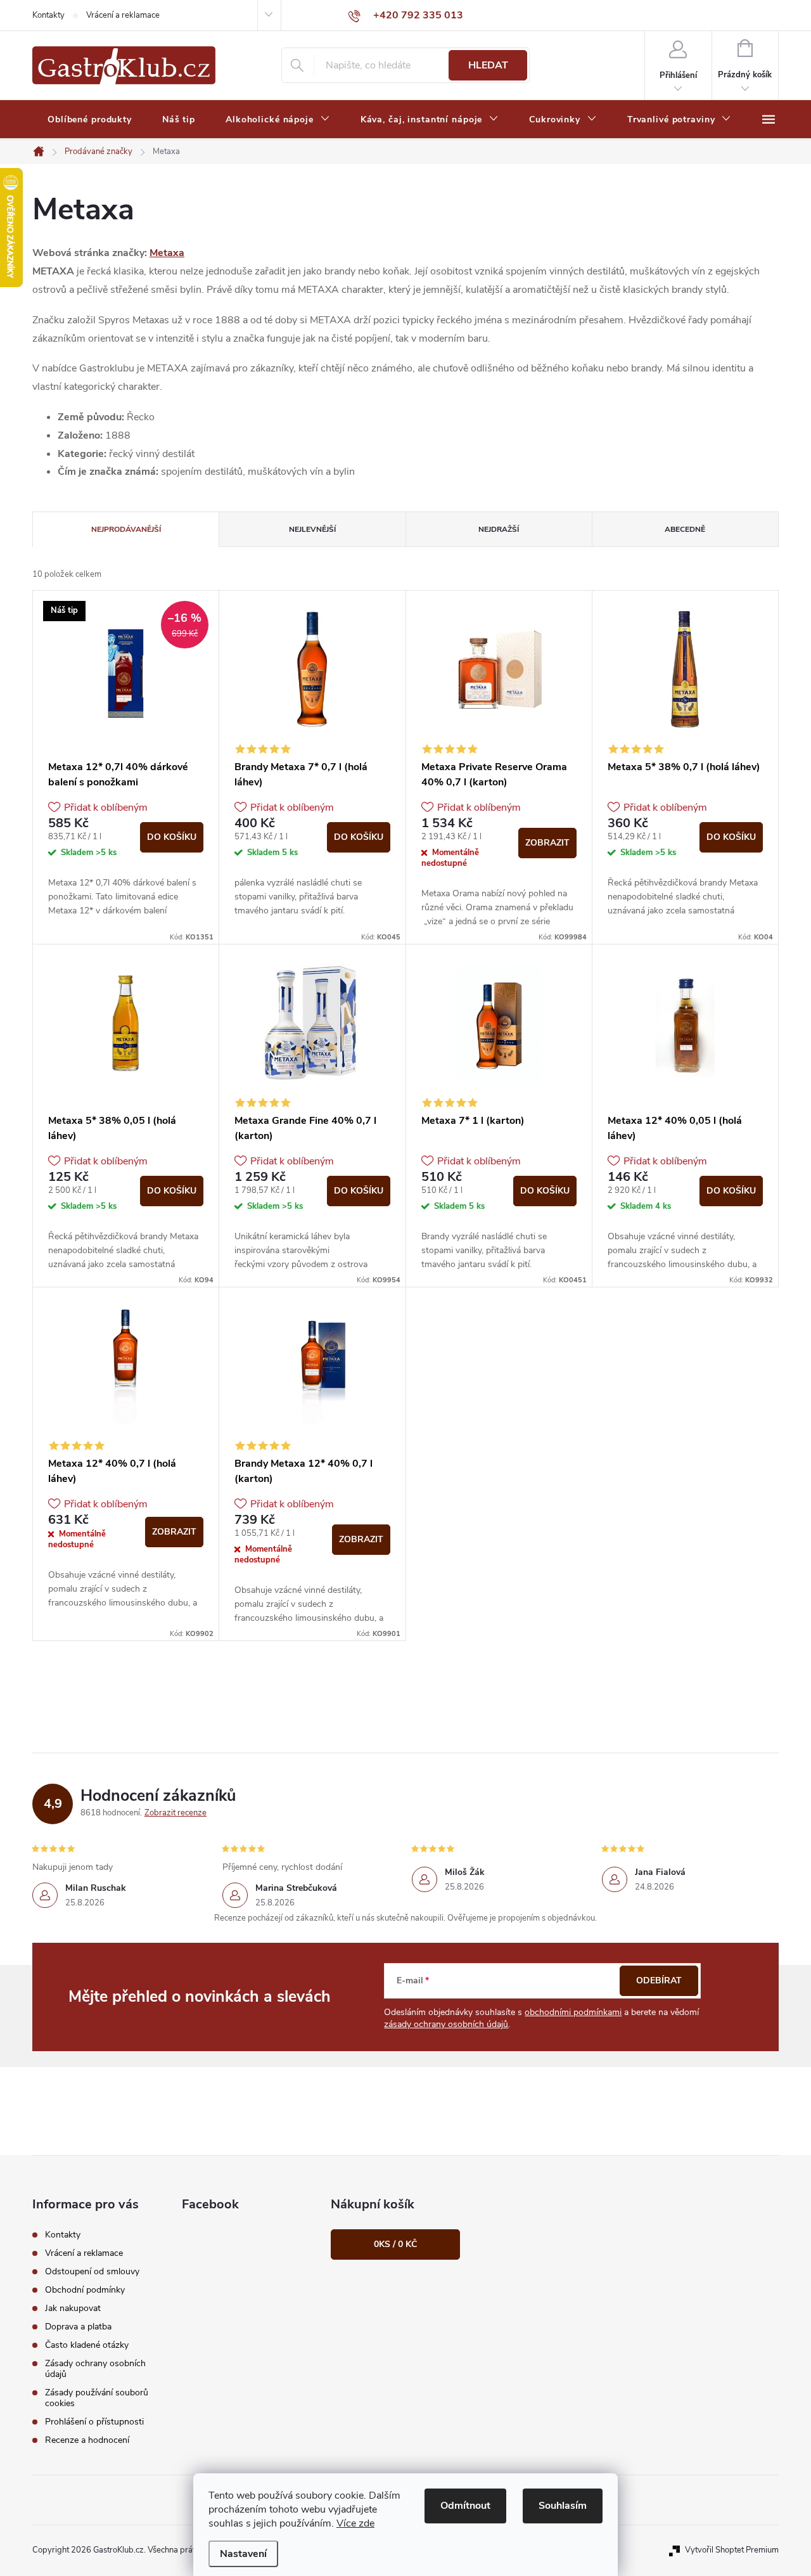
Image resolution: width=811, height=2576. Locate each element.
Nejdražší (499, 529)
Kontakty (48, 15)
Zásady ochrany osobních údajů (95, 2369)
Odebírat (659, 1980)
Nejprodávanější (126, 529)
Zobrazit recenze (176, 1813)
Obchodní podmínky (85, 2290)
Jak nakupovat (73, 2308)
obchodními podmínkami (573, 2012)
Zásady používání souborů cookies (97, 2398)
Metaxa (167, 253)
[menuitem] (90, 120)
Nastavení (243, 2554)
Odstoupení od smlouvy (92, 2271)
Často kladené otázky (87, 2345)
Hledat (488, 65)
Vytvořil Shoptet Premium (732, 2550)
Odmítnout (465, 2506)
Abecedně (685, 529)
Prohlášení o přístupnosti (94, 2422)
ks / (395, 2244)
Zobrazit (547, 843)
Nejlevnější (312, 529)
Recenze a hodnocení (87, 2440)
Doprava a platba (78, 2327)
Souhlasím (563, 2506)
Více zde (355, 2523)
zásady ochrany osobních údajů (446, 2024)
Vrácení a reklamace (123, 15)
